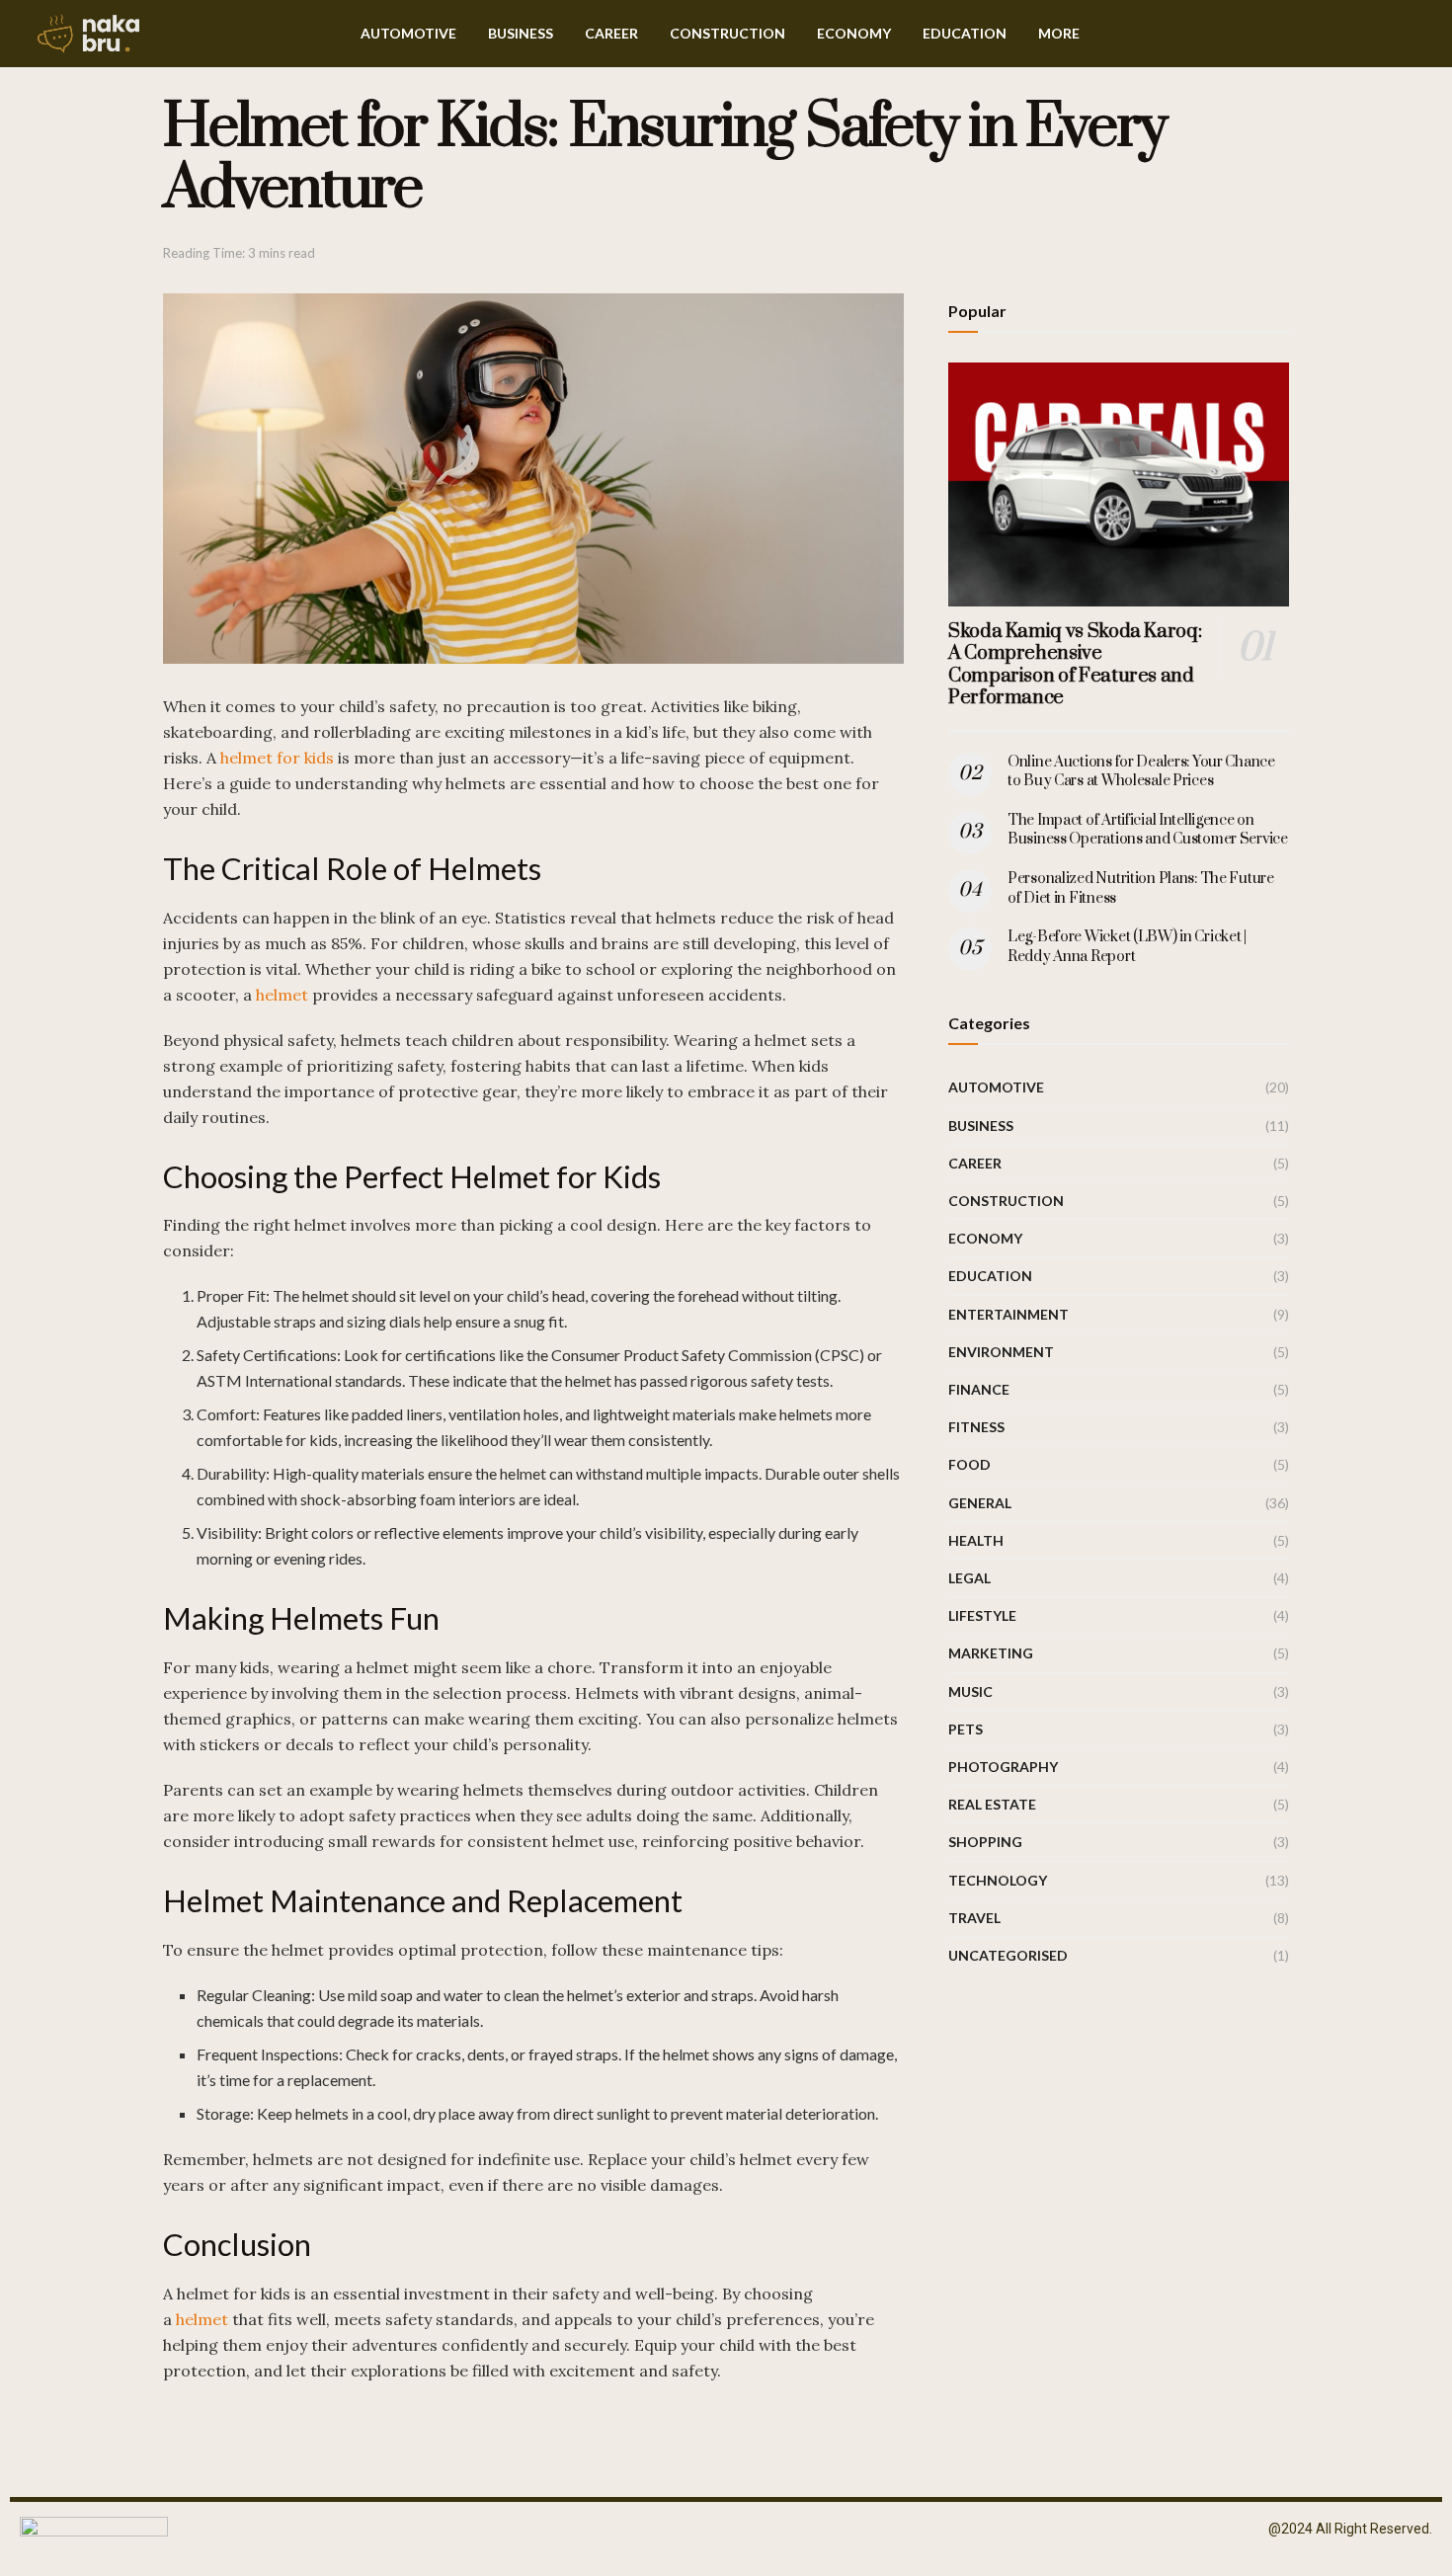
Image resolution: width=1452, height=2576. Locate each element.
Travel (974, 1918)
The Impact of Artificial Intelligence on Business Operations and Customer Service (1148, 830)
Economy (854, 33)
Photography (1003, 1767)
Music (970, 1691)
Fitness (976, 1427)
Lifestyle (982, 1615)
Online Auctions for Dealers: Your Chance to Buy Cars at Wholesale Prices (1141, 772)
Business (521, 33)
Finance (979, 1389)
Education (965, 33)
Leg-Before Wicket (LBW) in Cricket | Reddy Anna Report (1127, 947)
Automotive (408, 33)
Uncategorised (1008, 1955)
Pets (966, 1729)
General (980, 1503)
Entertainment (1008, 1314)
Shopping (985, 1842)
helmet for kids (277, 758)
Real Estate (992, 1804)
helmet (282, 995)
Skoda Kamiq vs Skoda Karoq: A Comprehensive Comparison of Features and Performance (1075, 665)
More (1059, 33)
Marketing (991, 1653)
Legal (969, 1578)
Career (611, 33)
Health (976, 1540)
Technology (998, 1880)
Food (969, 1464)
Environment (1001, 1352)
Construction (727, 33)
